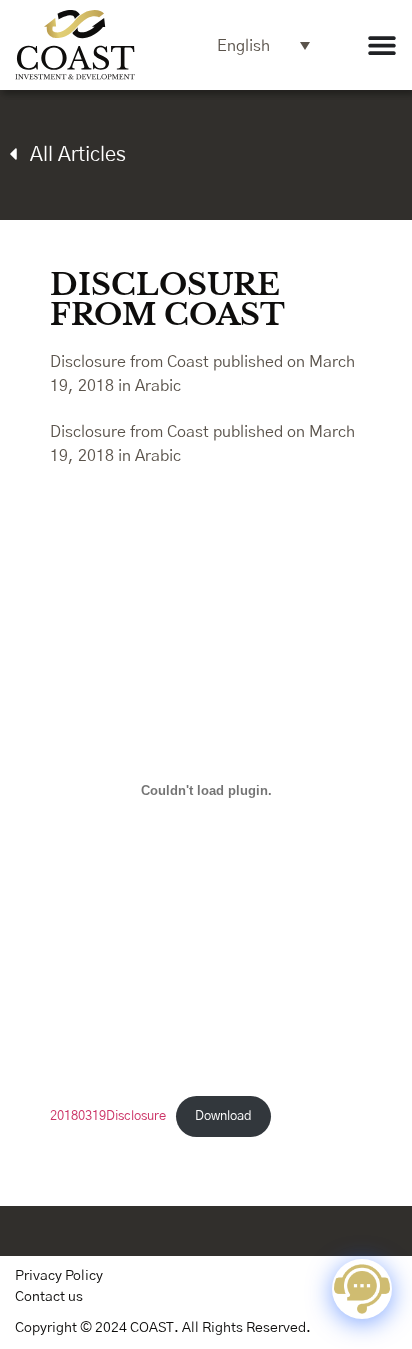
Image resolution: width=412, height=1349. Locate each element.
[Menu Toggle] (382, 45)
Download (223, 1116)
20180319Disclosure (108, 1116)
